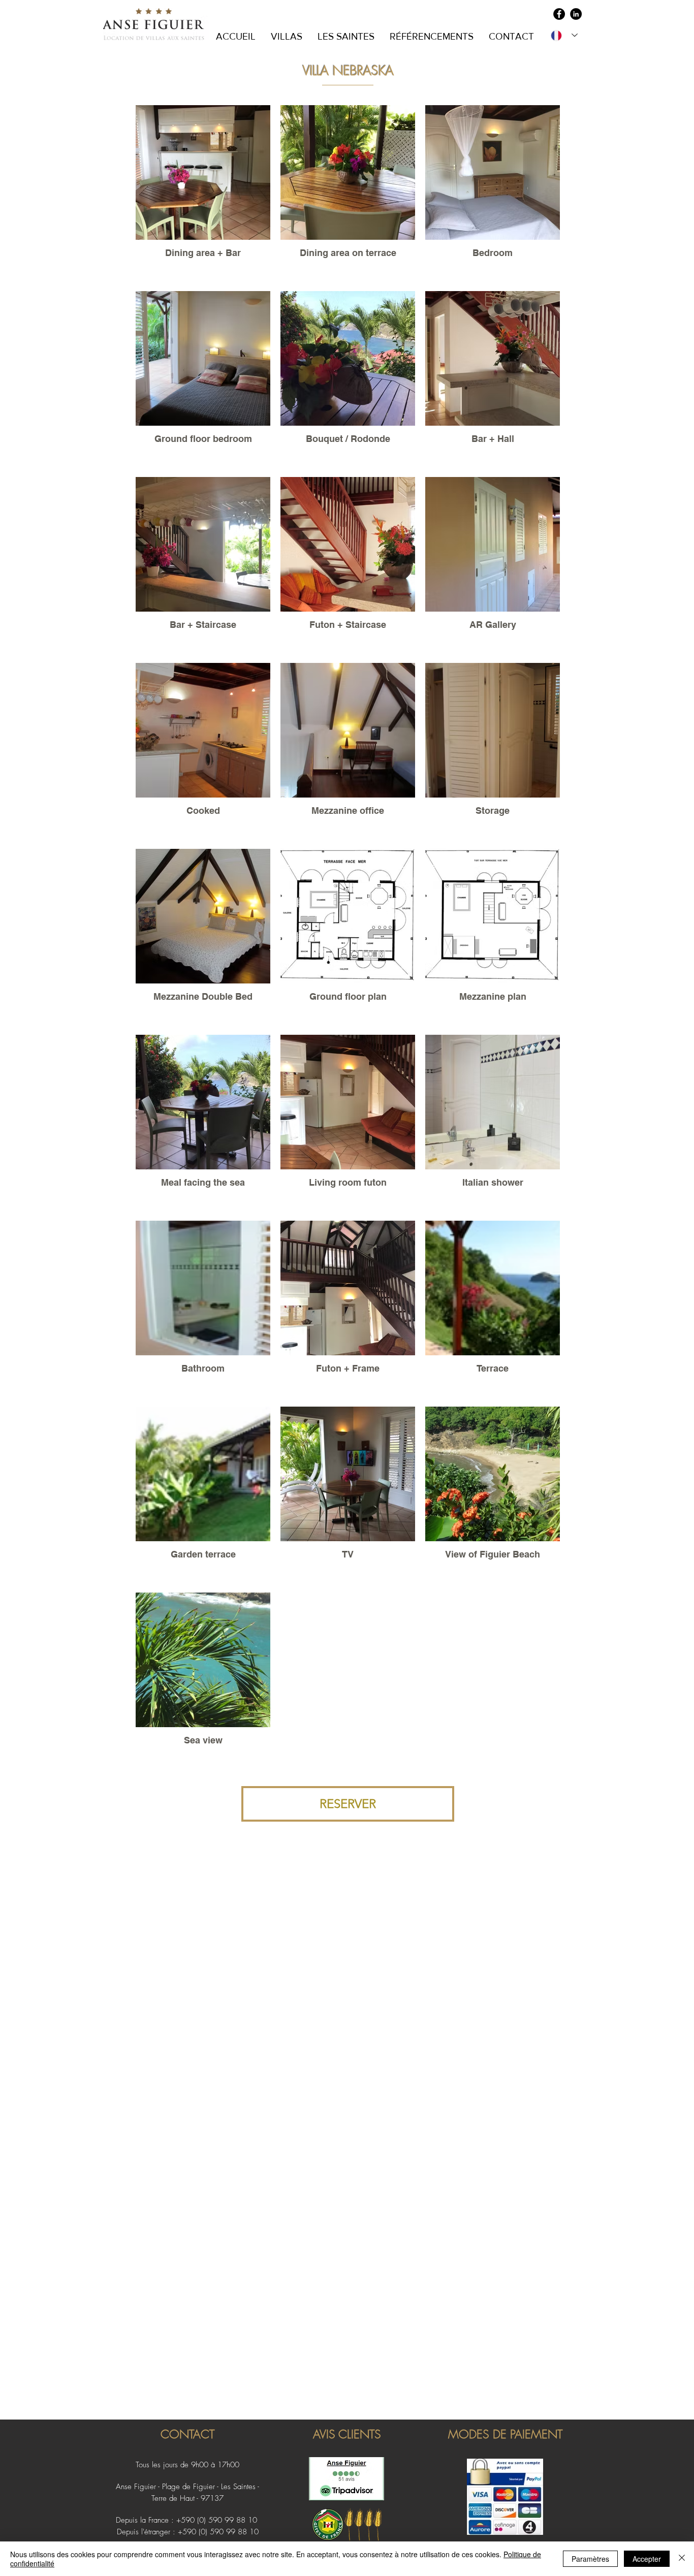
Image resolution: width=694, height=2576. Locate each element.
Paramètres (590, 2559)
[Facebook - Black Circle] (559, 14)
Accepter (647, 2559)
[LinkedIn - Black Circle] (576, 14)
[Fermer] (682, 2559)
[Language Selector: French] (564, 35)
